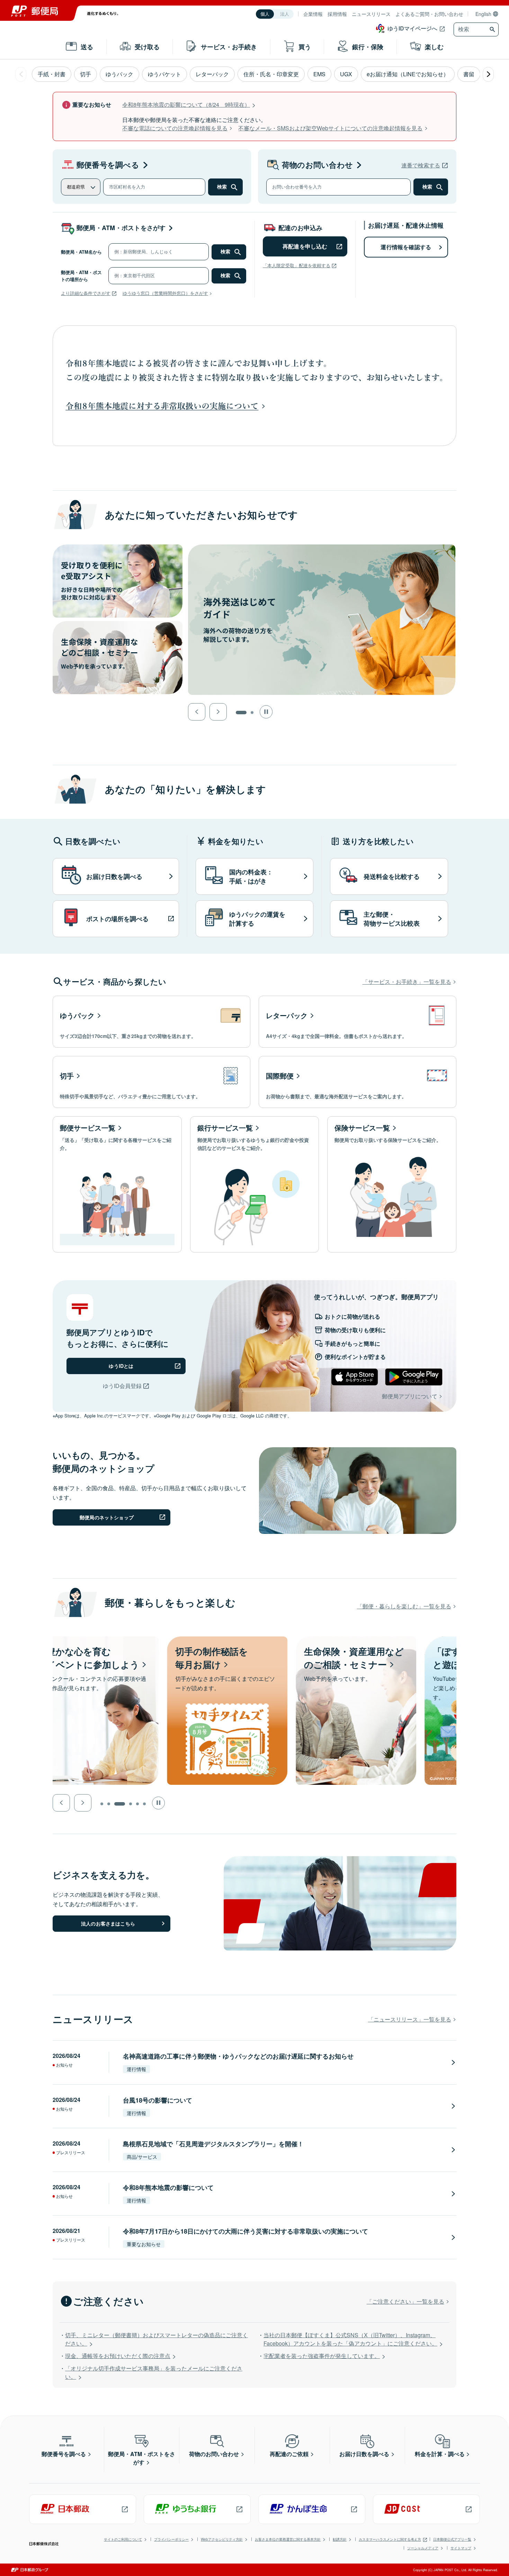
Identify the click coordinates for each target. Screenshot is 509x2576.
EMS (319, 74)
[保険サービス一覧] (392, 1185)
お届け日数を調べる (364, 2454)
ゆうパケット (164, 74)
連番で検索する (421, 165)
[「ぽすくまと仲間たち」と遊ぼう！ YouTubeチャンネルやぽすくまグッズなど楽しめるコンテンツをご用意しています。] (370, 1640)
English (483, 14)
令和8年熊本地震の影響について (168, 2188)
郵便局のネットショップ (107, 1517)
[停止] (266, 712)
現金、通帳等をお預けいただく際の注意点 (118, 2356)
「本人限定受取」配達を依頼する (297, 265)
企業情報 (313, 14)
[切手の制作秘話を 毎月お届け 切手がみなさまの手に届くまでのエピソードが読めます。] (113, 1640)
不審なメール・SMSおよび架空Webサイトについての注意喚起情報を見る (330, 128)
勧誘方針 (340, 2539)
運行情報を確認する (406, 247)
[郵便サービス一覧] (117, 1185)
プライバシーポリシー (171, 2539)
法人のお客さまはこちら (108, 1923)
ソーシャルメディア (423, 2548)
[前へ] (21, 74)
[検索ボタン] (493, 29)
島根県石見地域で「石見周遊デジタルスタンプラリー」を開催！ (213, 2144)
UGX (346, 74)
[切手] (151, 1082)
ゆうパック (119, 74)
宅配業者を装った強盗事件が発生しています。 (322, 2356)
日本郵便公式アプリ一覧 (452, 2539)
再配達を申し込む (305, 246)
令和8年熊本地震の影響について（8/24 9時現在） (186, 104)
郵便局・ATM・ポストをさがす (121, 228)
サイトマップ (461, 2548)
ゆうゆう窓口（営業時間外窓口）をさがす (165, 293)
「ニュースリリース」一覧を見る (410, 2019)
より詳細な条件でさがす (86, 293)
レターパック (212, 74)
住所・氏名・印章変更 (271, 74)
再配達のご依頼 (289, 2454)
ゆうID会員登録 (122, 1386)
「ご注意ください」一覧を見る (405, 2301)
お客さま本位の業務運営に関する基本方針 (288, 2539)
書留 (469, 74)
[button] (197, 712)
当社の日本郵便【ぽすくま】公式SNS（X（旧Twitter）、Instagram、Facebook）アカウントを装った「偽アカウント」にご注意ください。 (350, 2339)
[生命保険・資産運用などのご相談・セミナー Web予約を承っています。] (242, 1640)
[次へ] (488, 74)
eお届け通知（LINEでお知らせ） (408, 74)
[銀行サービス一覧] (255, 1185)
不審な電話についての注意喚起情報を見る (175, 128)
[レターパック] (358, 1022)
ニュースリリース (371, 14)
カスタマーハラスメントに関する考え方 (390, 2539)
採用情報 (337, 14)
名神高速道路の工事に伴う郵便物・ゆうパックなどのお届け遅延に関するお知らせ (238, 2056)
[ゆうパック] (151, 1022)
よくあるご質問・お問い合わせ (429, 14)
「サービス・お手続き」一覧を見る (407, 982)
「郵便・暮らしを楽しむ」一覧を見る (404, 1606)
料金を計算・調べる (440, 2454)
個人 (265, 14)
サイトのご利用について (123, 2539)
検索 (222, 187)
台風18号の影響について (158, 2100)
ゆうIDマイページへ (412, 28)
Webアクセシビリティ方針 (222, 2539)
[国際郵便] (358, 1082)
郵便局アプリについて (410, 1396)
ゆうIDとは (121, 1366)
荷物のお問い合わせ (317, 165)
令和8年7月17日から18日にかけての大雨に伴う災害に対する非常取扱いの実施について (245, 2231)
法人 (285, 14)
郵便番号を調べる (108, 165)
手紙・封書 (52, 74)
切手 (86, 74)
